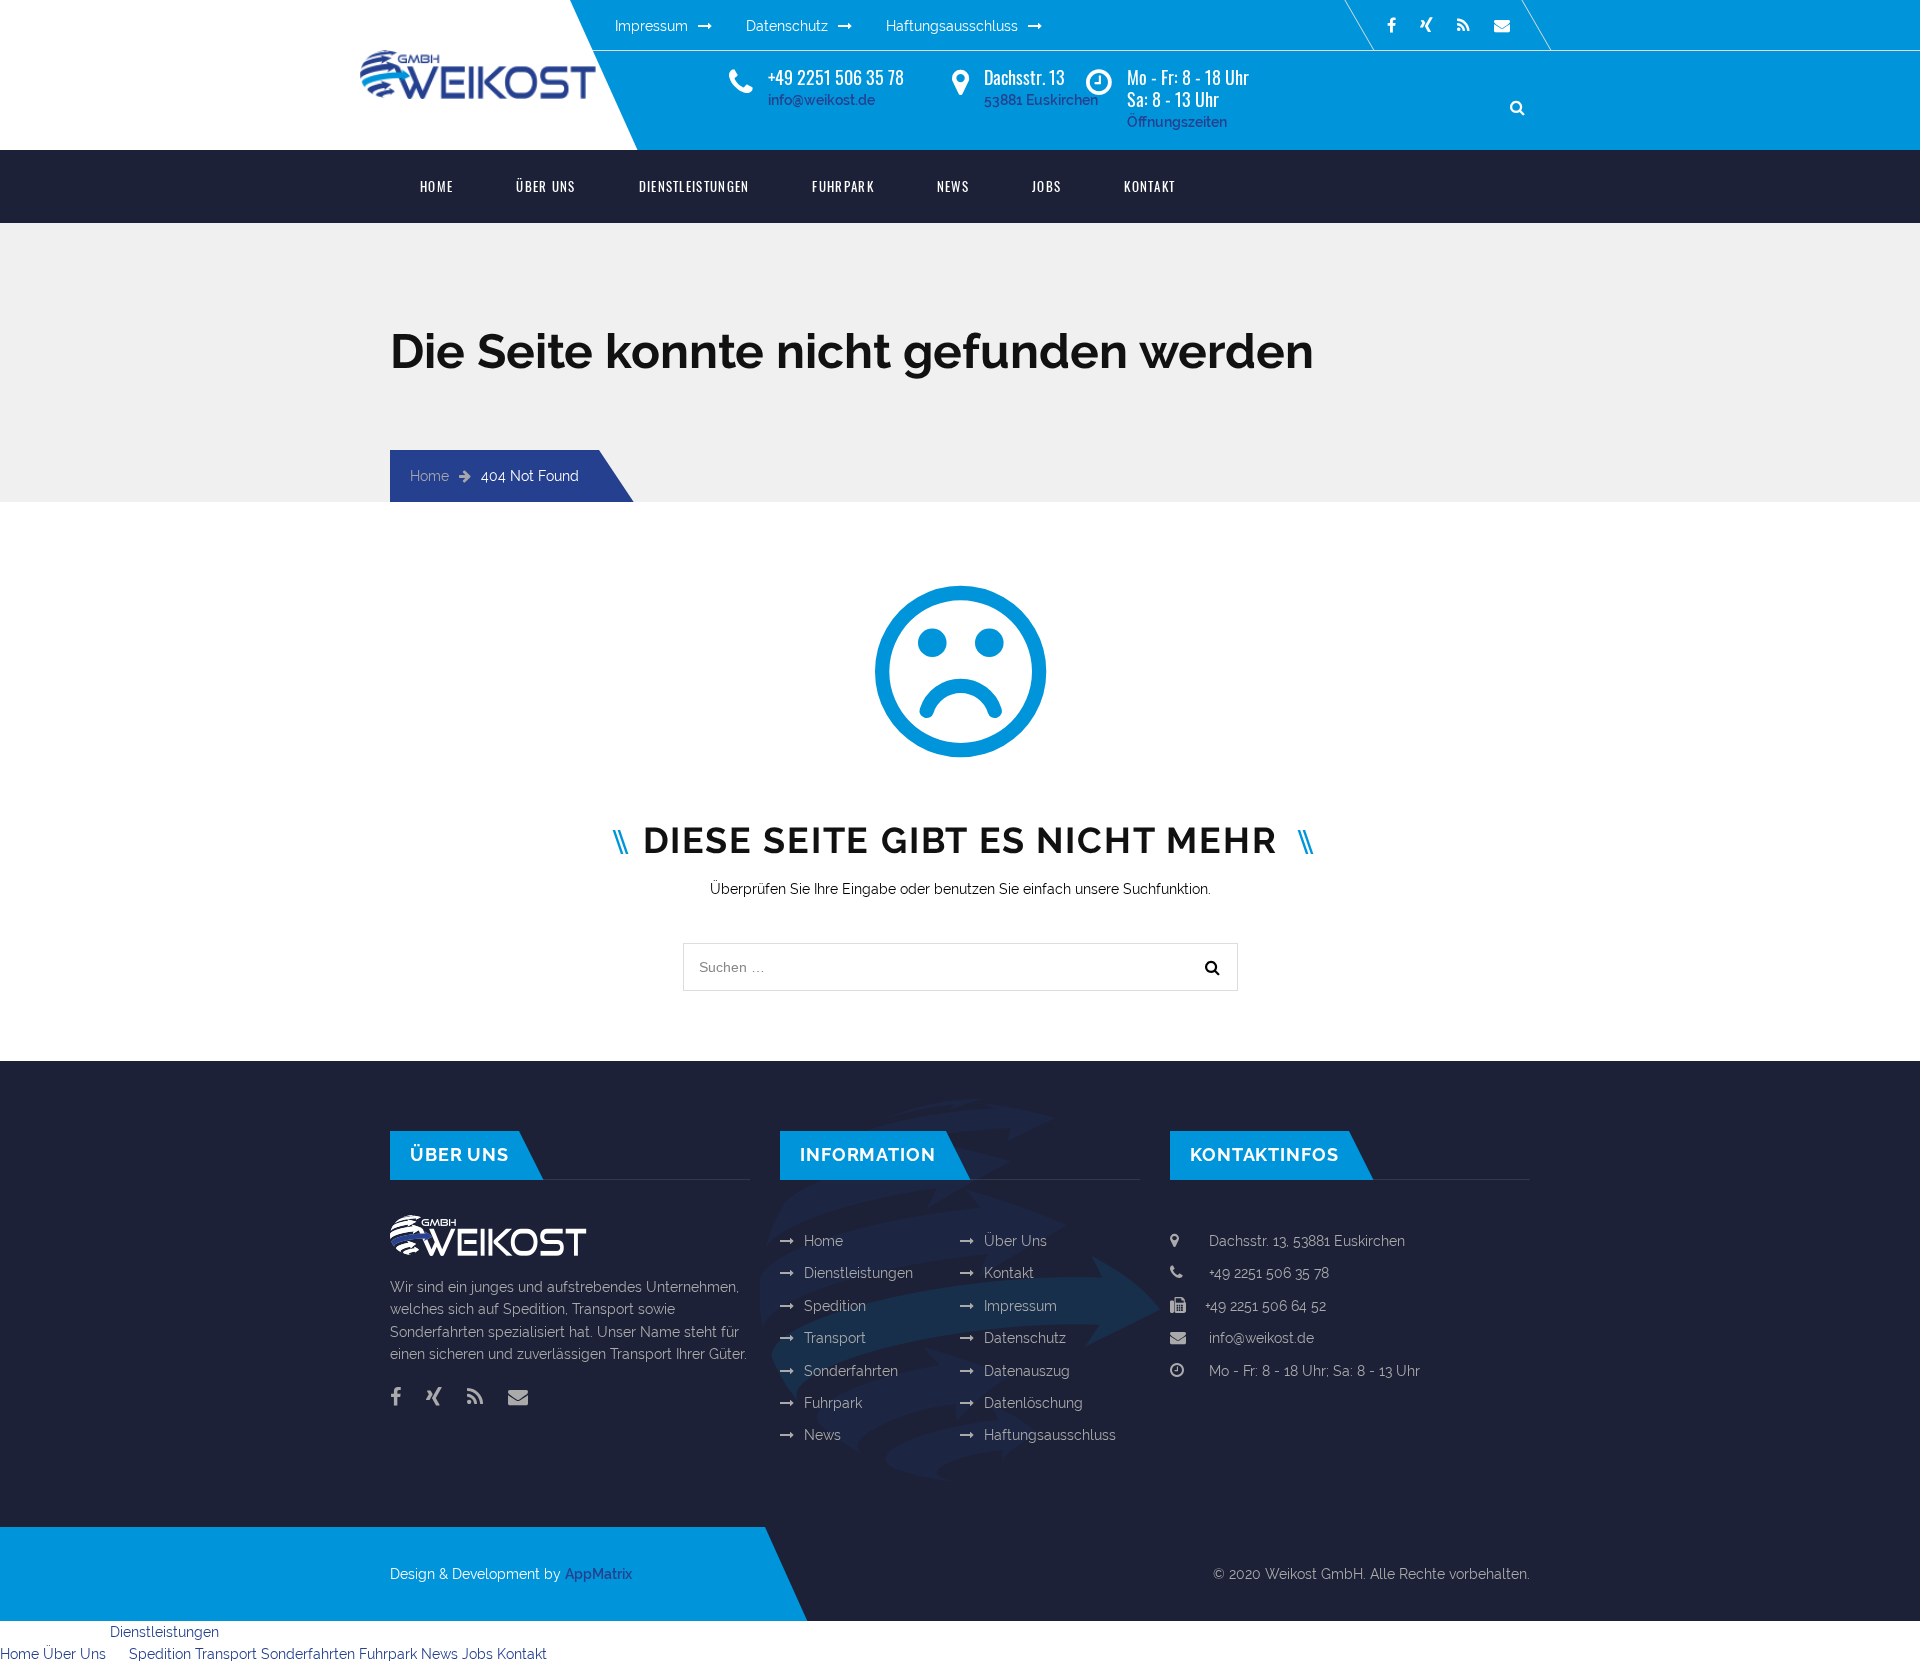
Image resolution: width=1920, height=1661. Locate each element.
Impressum (651, 26)
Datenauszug (1027, 1371)
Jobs (1046, 186)
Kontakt (1149, 186)
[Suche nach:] (960, 954)
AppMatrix (598, 1574)
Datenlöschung (1033, 1403)
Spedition (835, 1306)
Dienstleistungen (694, 186)
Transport (835, 1338)
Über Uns (545, 186)
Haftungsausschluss (952, 26)
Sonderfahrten (851, 1371)
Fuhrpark (842, 186)
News (953, 186)
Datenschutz (787, 26)
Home (436, 186)
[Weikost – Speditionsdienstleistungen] (495, 61)
